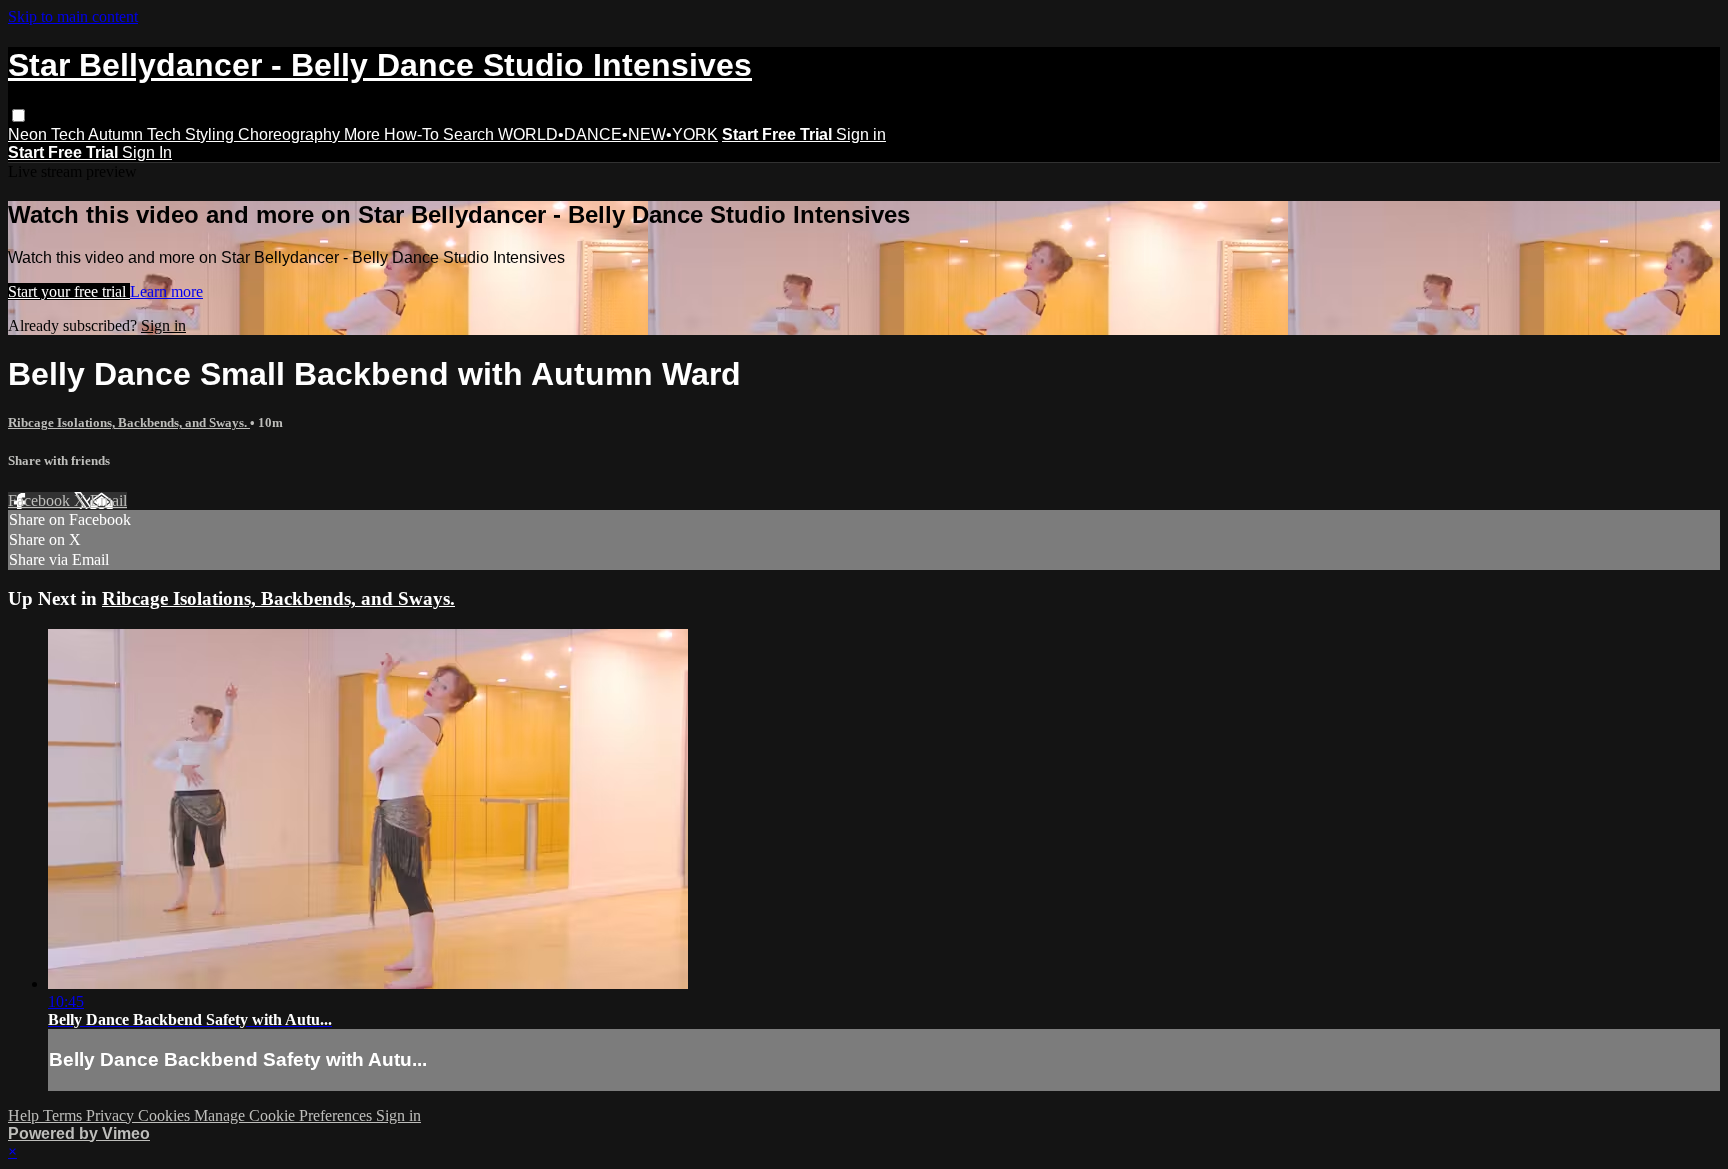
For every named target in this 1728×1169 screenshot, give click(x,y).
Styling (211, 134)
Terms (64, 1115)
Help (25, 1115)
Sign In (147, 152)
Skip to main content (73, 16)
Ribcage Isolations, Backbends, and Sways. (129, 422)
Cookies (166, 1115)
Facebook (41, 500)
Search (470, 134)
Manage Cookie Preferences (285, 1115)
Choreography (291, 134)
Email (108, 500)
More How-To (393, 134)
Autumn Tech (136, 134)
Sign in (861, 134)
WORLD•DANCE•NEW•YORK (608, 134)
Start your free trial (69, 291)
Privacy (112, 1115)
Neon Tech (48, 134)
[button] (18, 115)
